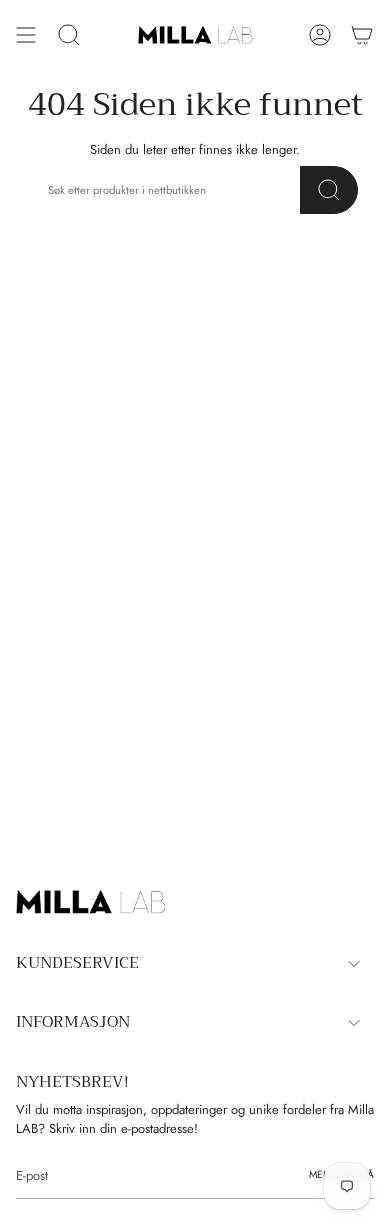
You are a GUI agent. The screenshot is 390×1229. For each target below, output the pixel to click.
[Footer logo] (91, 902)
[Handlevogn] (362, 35)
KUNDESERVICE (77, 963)
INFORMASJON (73, 1022)
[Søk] (329, 190)
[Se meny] (26, 35)
